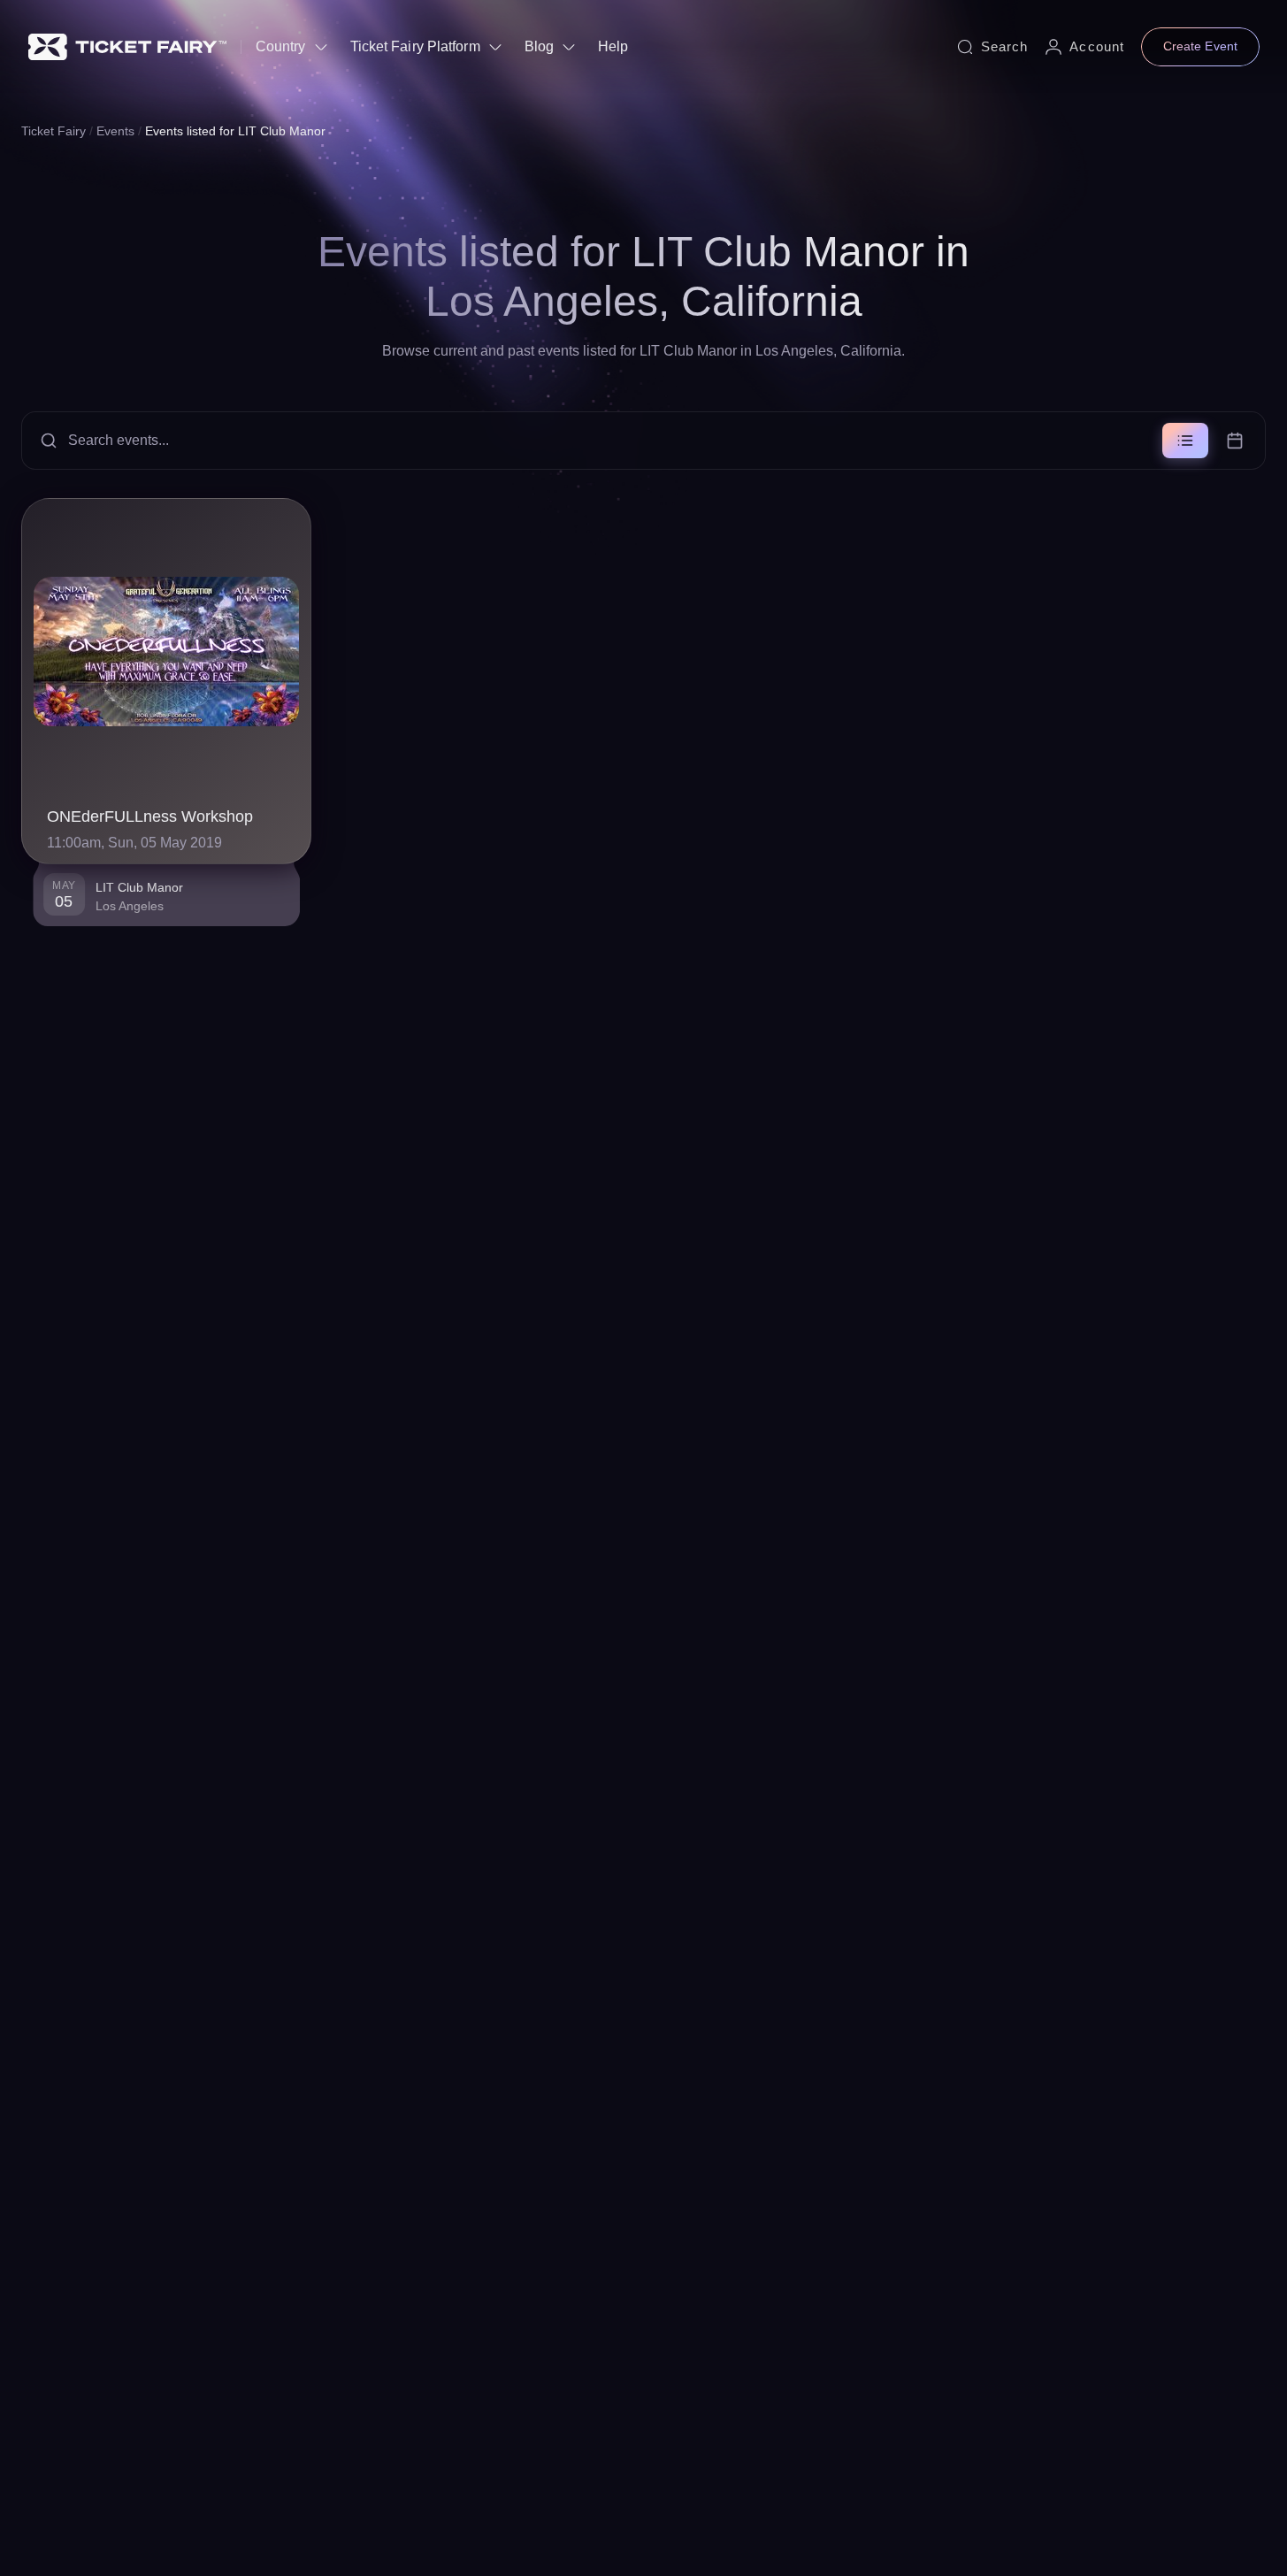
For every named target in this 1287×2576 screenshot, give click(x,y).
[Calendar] (1235, 441)
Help (613, 46)
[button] (643, 441)
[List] (1185, 441)
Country (281, 46)
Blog (539, 46)
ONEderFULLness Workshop (150, 816)
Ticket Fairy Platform (415, 46)
